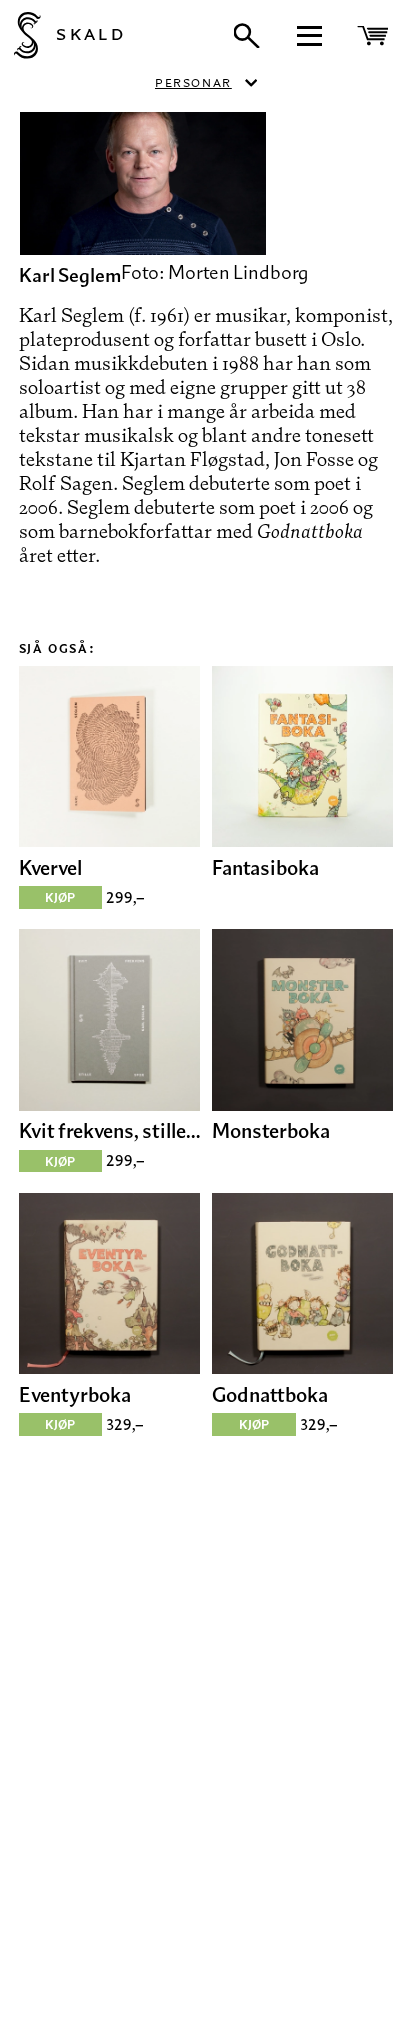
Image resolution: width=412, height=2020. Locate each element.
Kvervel (50, 867)
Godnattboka (270, 1394)
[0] (375, 35)
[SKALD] (20, 35)
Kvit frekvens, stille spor (109, 1130)
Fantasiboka (265, 867)
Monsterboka (271, 1130)
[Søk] (246, 36)
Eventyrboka (75, 1394)
